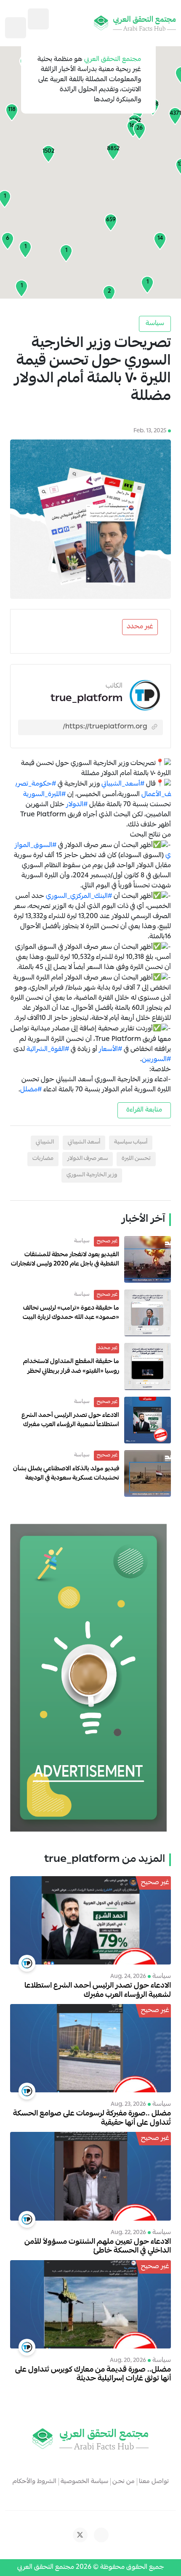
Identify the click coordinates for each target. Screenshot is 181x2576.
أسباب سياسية (131, 1142)
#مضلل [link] (31, 1090)
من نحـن (124, 2482)
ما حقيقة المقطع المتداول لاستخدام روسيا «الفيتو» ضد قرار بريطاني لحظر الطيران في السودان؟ (71, 1371)
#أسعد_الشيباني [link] (123, 785)
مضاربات (43, 1159)
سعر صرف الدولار (88, 1159)
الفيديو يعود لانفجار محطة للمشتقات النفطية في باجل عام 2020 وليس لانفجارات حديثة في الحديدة (65, 1264)
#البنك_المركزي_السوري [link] (79, 897)
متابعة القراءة (144, 1110)
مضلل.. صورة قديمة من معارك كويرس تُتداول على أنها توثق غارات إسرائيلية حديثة (93, 2375)
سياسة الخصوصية (84, 2482)
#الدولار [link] (77, 805)
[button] (113, 151)
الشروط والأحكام (35, 2482)
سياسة (155, 324)
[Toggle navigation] (16, 28)
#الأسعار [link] (110, 1050)
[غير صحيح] (90, 1921)
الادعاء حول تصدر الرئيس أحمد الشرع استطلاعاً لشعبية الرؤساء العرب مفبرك (70, 1420)
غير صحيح (106, 1241)
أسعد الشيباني (84, 1142)
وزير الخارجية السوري (92, 1175)
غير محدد (140, 627)
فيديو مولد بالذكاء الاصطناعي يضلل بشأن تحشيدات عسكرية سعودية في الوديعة (66, 1474)
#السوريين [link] (156, 1060)
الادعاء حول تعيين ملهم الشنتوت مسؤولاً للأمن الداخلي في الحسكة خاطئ (98, 2247)
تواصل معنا (154, 2482)
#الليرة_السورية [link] (44, 795)
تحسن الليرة (136, 1159)
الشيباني (45, 1142)
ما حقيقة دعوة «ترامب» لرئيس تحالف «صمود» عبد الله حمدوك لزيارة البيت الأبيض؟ (71, 1318)
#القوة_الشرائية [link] (48, 1050)
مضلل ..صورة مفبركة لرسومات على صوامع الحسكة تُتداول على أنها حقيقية (92, 2119)
